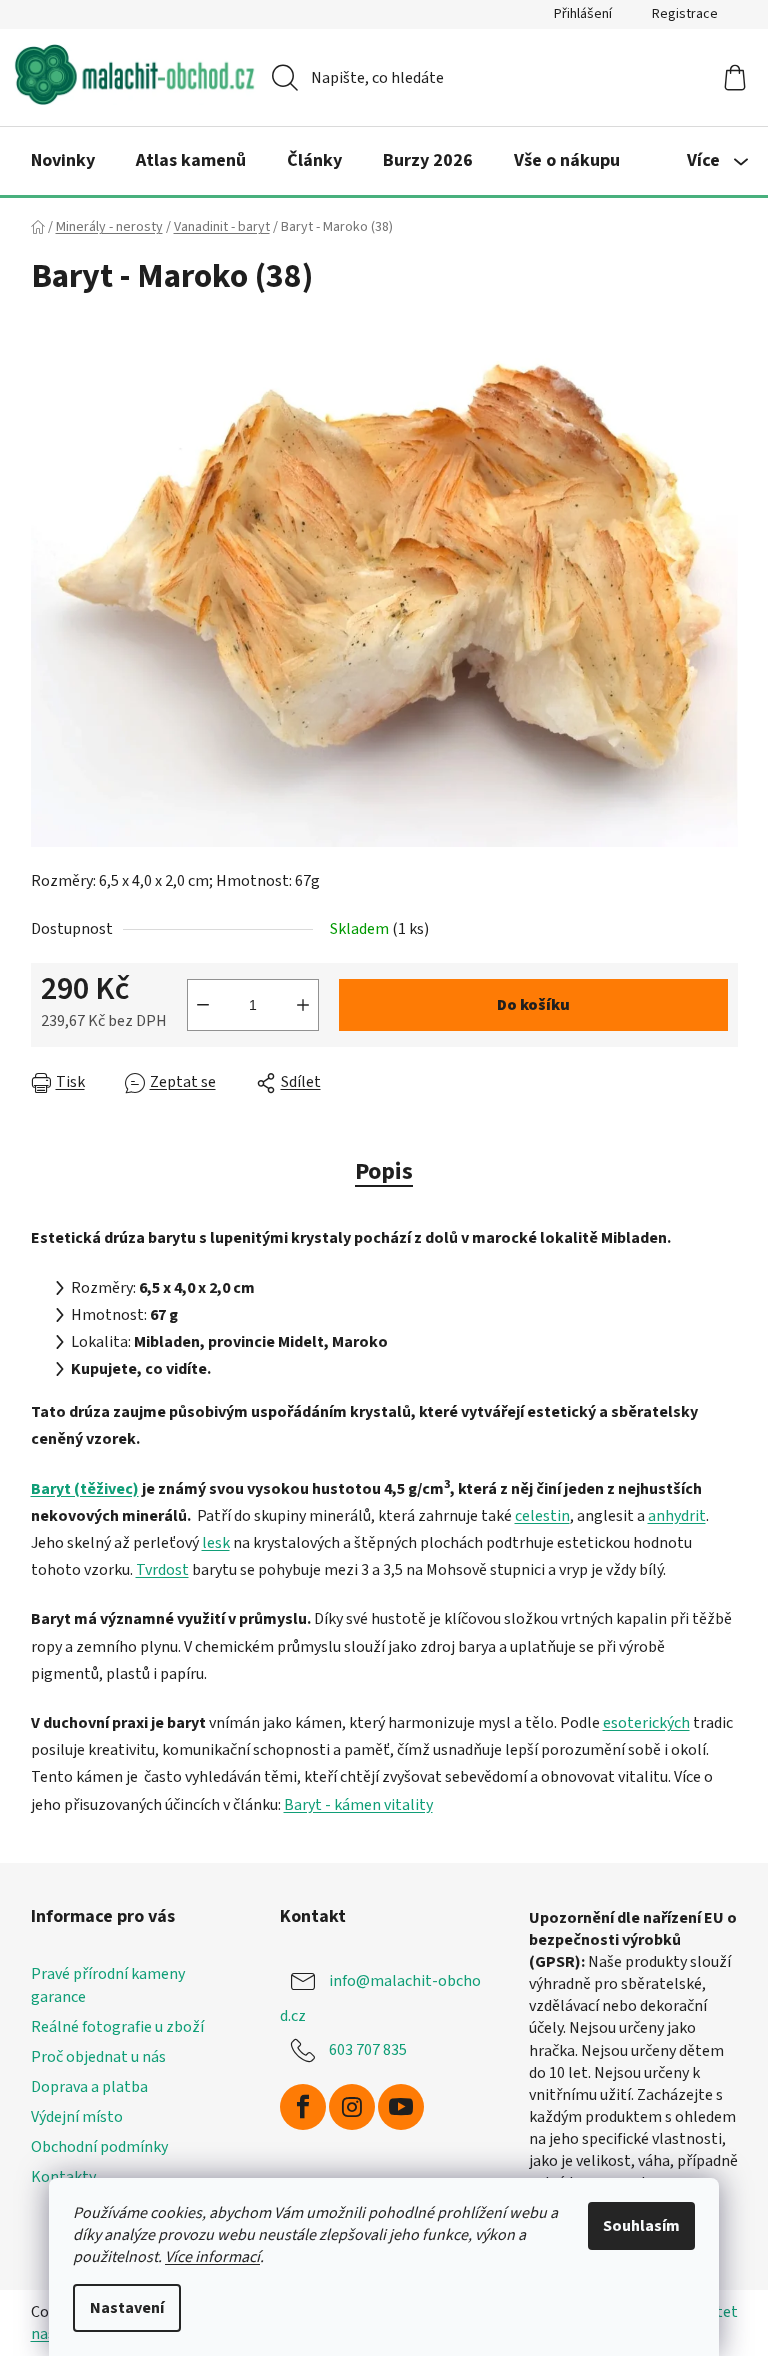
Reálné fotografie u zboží (117, 2027)
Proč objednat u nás (98, 2057)
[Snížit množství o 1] (203, 1005)
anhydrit (677, 1516)
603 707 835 (368, 2050)
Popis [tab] (384, 1171)
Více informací (212, 2257)
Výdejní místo (77, 2117)
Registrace (685, 14)
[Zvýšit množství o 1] (303, 1005)
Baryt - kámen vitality (358, 1805)
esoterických (646, 1723)
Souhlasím (641, 2226)
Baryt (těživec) (85, 1489)
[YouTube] (401, 2107)
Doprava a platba (89, 2087)
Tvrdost (162, 1570)
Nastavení (127, 2308)
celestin (542, 1516)
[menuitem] (63, 161)
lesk (216, 1543)
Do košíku (533, 1005)
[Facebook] (303, 2107)
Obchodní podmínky (99, 2147)
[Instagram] (352, 2107)
